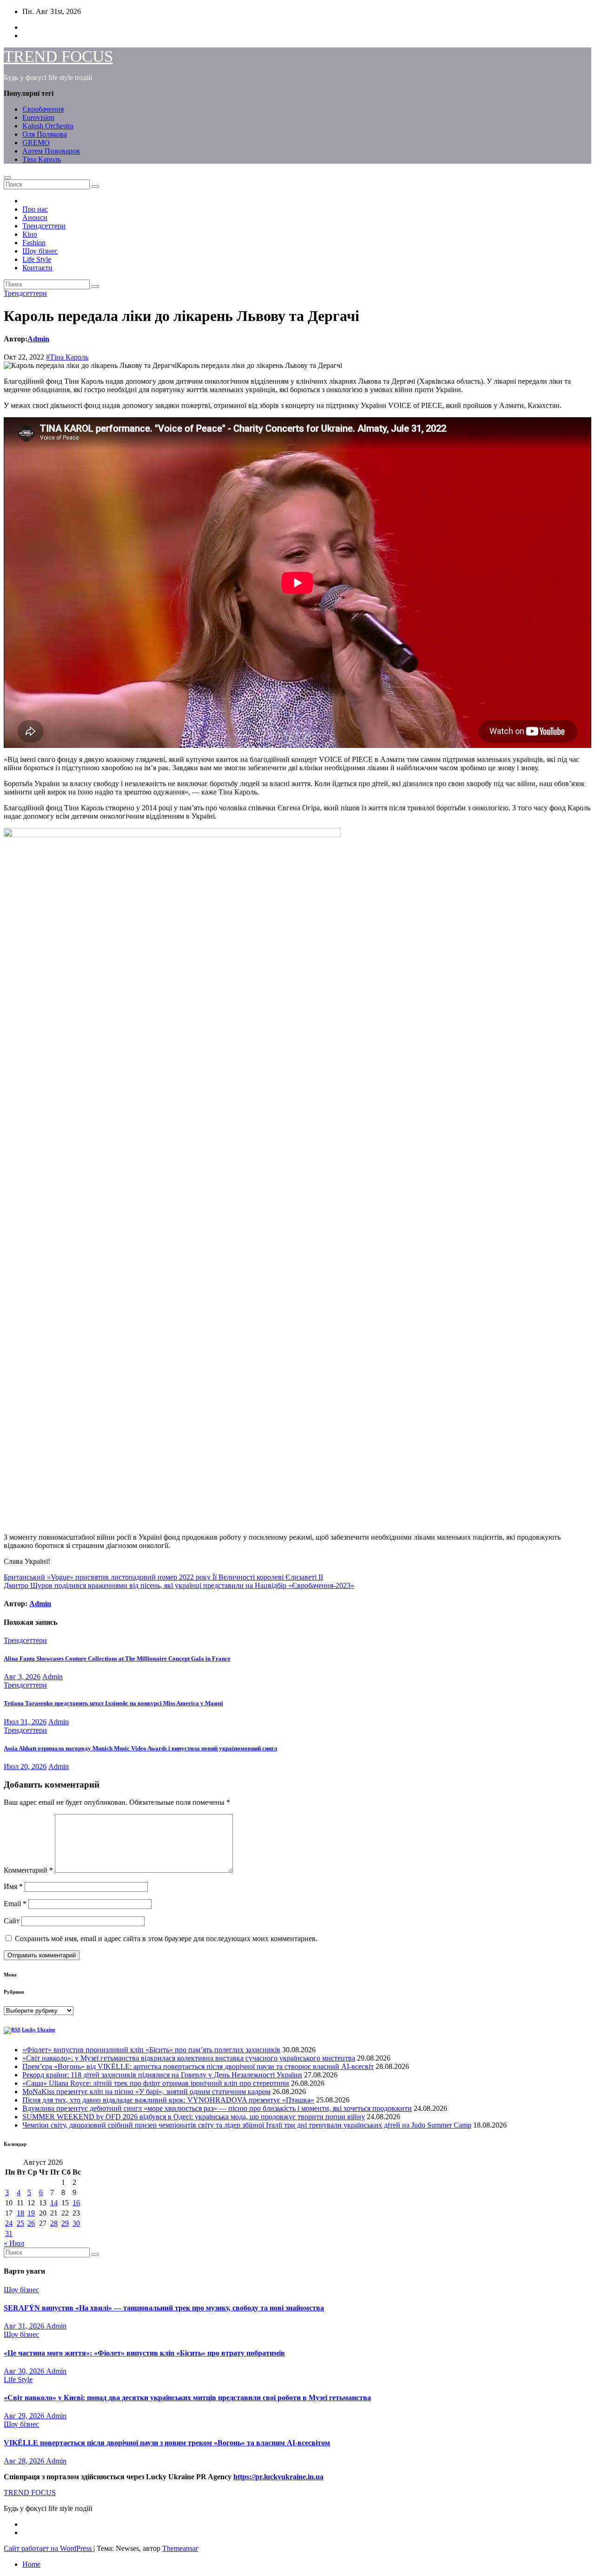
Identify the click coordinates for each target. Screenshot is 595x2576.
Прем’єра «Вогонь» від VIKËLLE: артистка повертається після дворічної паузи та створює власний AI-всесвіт (198, 2066)
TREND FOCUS (58, 57)
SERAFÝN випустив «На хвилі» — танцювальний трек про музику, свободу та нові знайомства (164, 2308)
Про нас (35, 209)
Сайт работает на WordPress (49, 2548)
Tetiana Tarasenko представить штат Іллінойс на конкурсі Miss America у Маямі (113, 1703)
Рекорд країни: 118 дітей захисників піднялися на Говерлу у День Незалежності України (162, 2075)
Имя (13, 1886)
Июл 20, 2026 (25, 1766)
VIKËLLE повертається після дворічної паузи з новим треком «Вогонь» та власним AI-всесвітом (167, 2443)
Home (31, 2564)
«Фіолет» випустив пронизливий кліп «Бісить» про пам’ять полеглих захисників (151, 2050)
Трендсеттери (44, 226)
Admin (38, 339)
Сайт (12, 1921)
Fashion (34, 243)
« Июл (14, 2243)
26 (31, 2223)
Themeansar (180, 2548)
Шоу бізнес (40, 251)
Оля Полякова (45, 134)
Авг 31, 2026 (25, 2326)
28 (54, 2223)
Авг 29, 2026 (25, 2416)
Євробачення (43, 109)
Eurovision (38, 117)
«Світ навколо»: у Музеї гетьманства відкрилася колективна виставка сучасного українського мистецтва (189, 2058)
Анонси (35, 217)
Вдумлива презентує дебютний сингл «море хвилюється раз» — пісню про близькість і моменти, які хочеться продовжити (217, 2108)
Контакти (37, 268)
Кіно (30, 234)
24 (9, 2223)
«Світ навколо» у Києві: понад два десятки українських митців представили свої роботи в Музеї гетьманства (187, 2398)
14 (54, 2203)
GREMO (36, 143)
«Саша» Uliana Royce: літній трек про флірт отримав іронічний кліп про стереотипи (156, 2083)
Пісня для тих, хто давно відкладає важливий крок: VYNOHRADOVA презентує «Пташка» (168, 2100)
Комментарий (28, 1870)
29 (65, 2223)
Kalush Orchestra (48, 126)
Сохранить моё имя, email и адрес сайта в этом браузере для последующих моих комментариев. (166, 1939)
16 (76, 2203)
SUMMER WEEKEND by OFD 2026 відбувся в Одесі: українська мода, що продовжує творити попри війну (194, 2117)
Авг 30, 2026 (25, 2371)
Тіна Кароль (42, 159)
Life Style (37, 259)
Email (15, 1904)
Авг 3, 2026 (22, 1677)
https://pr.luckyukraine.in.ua (278, 2477)
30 (76, 2223)
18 (20, 2213)
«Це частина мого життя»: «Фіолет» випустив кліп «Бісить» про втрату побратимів (144, 2353)
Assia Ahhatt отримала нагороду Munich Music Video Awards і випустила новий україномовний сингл (140, 1748)
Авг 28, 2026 (25, 2461)
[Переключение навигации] (7, 178)
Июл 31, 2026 (25, 1722)
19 (31, 2213)
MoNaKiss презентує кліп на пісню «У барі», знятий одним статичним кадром (146, 2092)
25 (20, 2223)
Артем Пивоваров (51, 151)
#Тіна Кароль (67, 357)
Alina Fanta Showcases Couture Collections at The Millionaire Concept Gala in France (117, 1658)
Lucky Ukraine (39, 2029)
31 (9, 2233)
